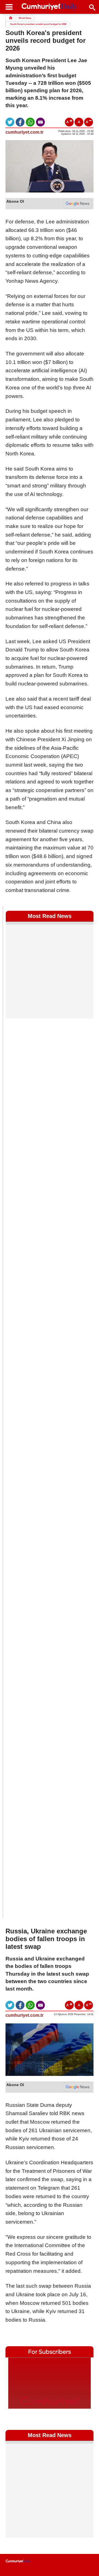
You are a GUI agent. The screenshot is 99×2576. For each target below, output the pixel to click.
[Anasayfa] (18, 2561)
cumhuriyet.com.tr (24, 132)
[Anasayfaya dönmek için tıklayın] (50, 7)
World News (25, 18)
